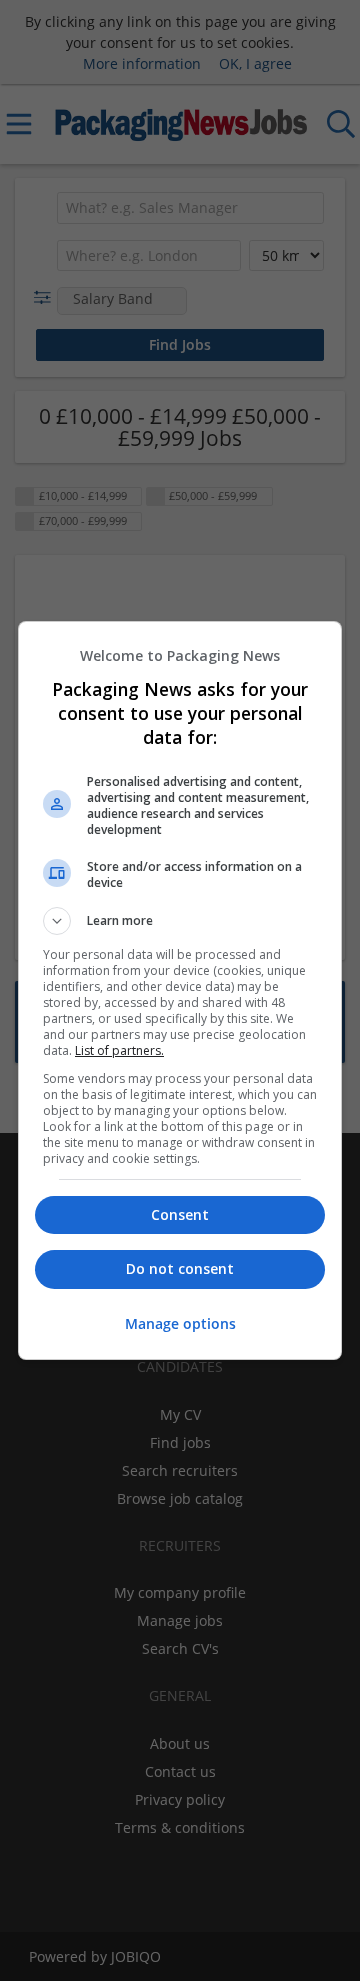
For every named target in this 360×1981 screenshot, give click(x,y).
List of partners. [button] (119, 1050)
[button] (180, 921)
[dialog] (180, 990)
